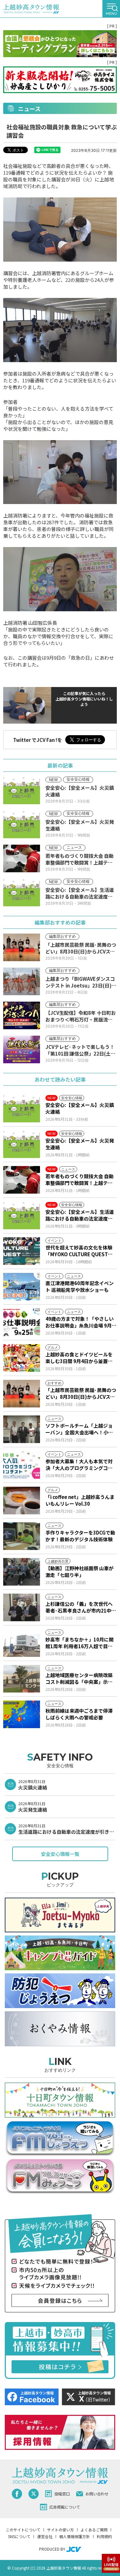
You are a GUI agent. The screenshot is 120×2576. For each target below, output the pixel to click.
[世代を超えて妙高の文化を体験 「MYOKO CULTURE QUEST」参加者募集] (22, 1251)
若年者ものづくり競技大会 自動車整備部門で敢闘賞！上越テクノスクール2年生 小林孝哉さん (80, 1179)
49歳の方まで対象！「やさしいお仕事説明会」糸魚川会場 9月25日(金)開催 (80, 1322)
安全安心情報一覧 (60, 1854)
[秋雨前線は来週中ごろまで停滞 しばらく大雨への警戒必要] (22, 1714)
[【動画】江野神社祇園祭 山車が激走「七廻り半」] (22, 1572)
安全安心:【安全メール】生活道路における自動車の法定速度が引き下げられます (80, 1215)
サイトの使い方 (60, 2530)
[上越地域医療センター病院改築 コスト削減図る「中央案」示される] (22, 1679)
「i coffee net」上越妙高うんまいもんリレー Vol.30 (80, 1500)
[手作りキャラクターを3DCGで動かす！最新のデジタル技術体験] (22, 1536)
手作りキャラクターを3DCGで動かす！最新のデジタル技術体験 (80, 1536)
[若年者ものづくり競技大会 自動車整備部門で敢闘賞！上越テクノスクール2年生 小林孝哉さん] (22, 1180)
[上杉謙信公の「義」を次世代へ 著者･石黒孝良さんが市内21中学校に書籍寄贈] (22, 1607)
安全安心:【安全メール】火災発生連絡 (80, 1144)
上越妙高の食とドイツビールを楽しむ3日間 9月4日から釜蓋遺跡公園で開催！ (79, 1358)
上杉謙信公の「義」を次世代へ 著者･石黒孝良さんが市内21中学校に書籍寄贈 (81, 1607)
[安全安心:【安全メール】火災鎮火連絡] (22, 1109)
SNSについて (19, 2536)
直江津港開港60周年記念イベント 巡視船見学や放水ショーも (80, 1286)
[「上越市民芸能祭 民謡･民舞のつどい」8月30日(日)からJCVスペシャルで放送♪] (22, 1394)
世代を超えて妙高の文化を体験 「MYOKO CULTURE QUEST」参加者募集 (81, 1251)
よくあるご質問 (94, 2530)
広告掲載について (65, 2507)
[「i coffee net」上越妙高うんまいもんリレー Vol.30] (22, 1501)
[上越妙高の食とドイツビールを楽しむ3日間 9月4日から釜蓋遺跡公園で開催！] (22, 1358)
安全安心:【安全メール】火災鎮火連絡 (80, 1108)
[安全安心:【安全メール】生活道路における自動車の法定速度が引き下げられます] (22, 1215)
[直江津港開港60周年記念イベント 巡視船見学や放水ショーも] (22, 1287)
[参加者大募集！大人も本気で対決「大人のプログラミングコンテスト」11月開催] (22, 1465)
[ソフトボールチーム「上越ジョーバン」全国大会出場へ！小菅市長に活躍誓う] (22, 1429)
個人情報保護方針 (75, 2536)
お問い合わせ (97, 2494)
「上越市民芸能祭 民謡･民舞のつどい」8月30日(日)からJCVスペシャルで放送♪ (81, 1393)
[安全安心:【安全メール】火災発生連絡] (22, 1144)
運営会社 (45, 2536)
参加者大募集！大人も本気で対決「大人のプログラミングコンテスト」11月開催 (79, 1465)
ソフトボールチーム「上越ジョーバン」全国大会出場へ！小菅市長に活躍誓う (79, 1429)
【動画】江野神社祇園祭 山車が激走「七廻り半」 (80, 1571)
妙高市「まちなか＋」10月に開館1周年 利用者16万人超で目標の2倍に (80, 1643)
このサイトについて (23, 2530)
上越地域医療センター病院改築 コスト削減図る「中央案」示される (79, 1678)
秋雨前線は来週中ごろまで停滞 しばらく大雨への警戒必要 (79, 1714)
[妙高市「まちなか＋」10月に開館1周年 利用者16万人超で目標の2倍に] (22, 1643)
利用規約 (104, 2536)
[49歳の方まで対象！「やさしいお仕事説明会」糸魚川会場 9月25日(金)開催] (22, 1322)
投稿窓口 (62, 2494)
